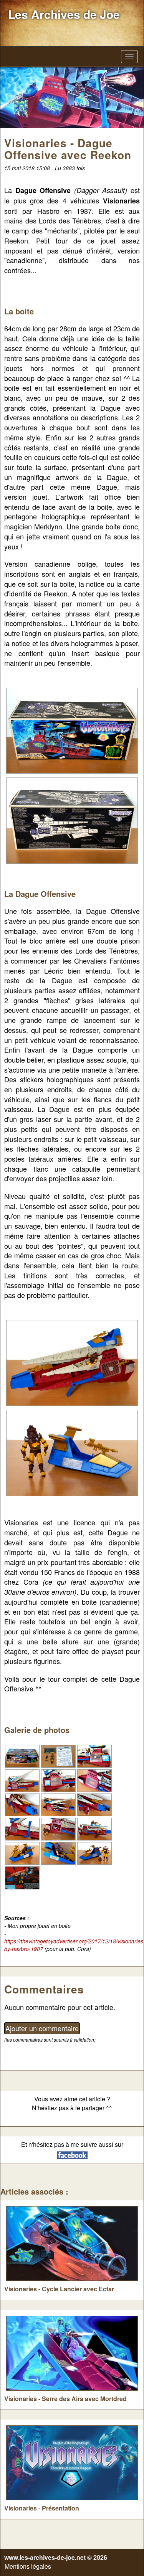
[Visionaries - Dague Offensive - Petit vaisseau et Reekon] (72, 1452)
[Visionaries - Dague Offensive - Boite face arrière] (72, 819)
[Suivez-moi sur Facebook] (72, 2155)
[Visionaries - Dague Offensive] (72, 1362)
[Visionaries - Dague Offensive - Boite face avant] (72, 729)
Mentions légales (28, 2566)
